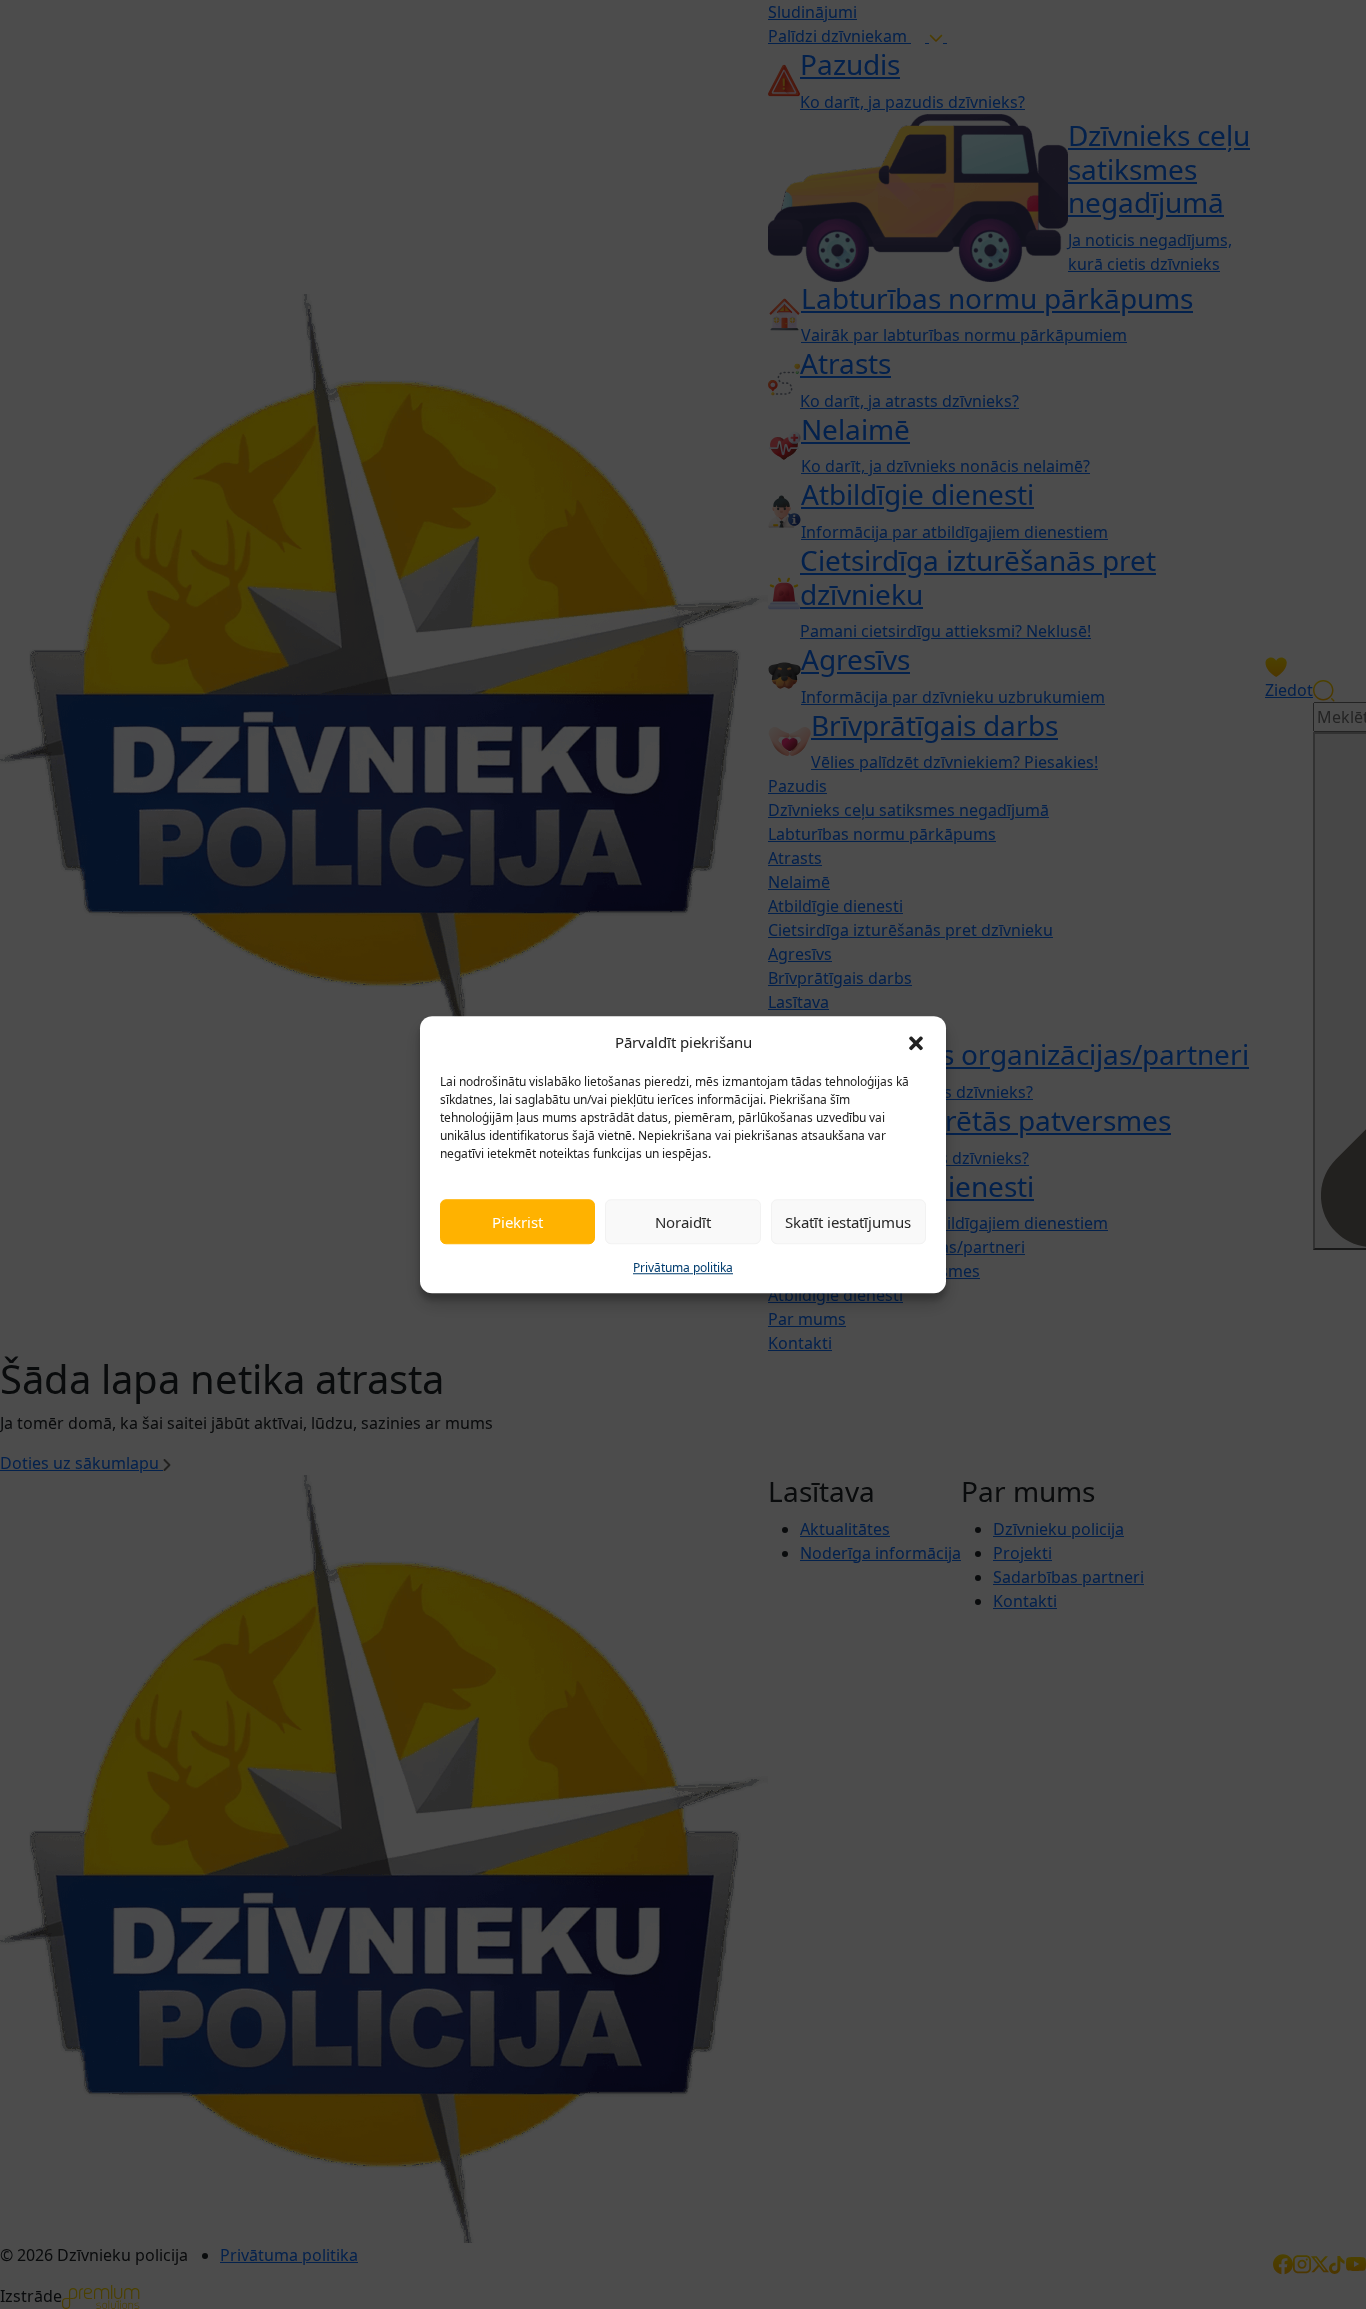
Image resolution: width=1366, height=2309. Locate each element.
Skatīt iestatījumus (848, 1222)
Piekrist (517, 1222)
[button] (916, 1042)
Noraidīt (683, 1222)
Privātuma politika (683, 1267)
